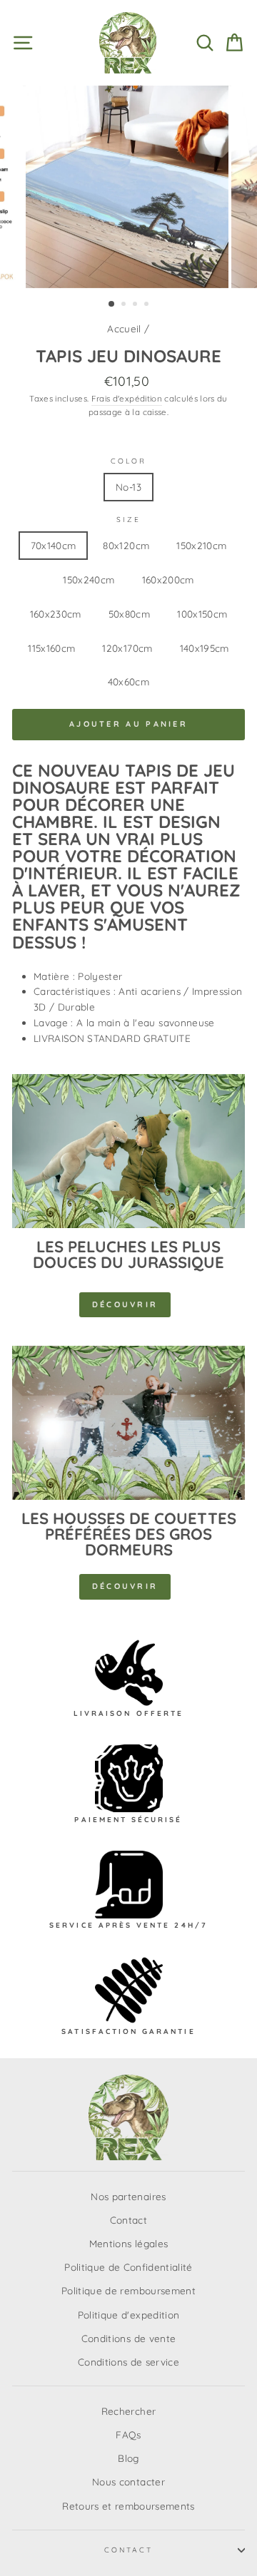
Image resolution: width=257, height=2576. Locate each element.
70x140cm (54, 545)
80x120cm (126, 545)
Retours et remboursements (128, 2506)
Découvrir (125, 1304)
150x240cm (89, 579)
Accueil (124, 328)
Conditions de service (128, 2362)
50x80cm (129, 614)
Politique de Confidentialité (128, 2267)
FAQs (128, 2434)
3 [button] (136, 305)
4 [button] (148, 305)
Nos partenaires (128, 2196)
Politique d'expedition (128, 2315)
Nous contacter (128, 2482)
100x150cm (202, 614)
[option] (128, 187)
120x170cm (127, 648)
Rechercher (128, 2411)
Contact (128, 2220)
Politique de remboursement (128, 2290)
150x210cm (201, 545)
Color (128, 461)
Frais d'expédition (127, 398)
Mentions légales (128, 2243)
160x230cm (56, 614)
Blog (128, 2458)
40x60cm (128, 681)
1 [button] (112, 305)
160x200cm (168, 579)
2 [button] (125, 305)
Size (128, 520)
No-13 (128, 487)
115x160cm (51, 648)
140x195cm (205, 648)
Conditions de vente (128, 2338)
